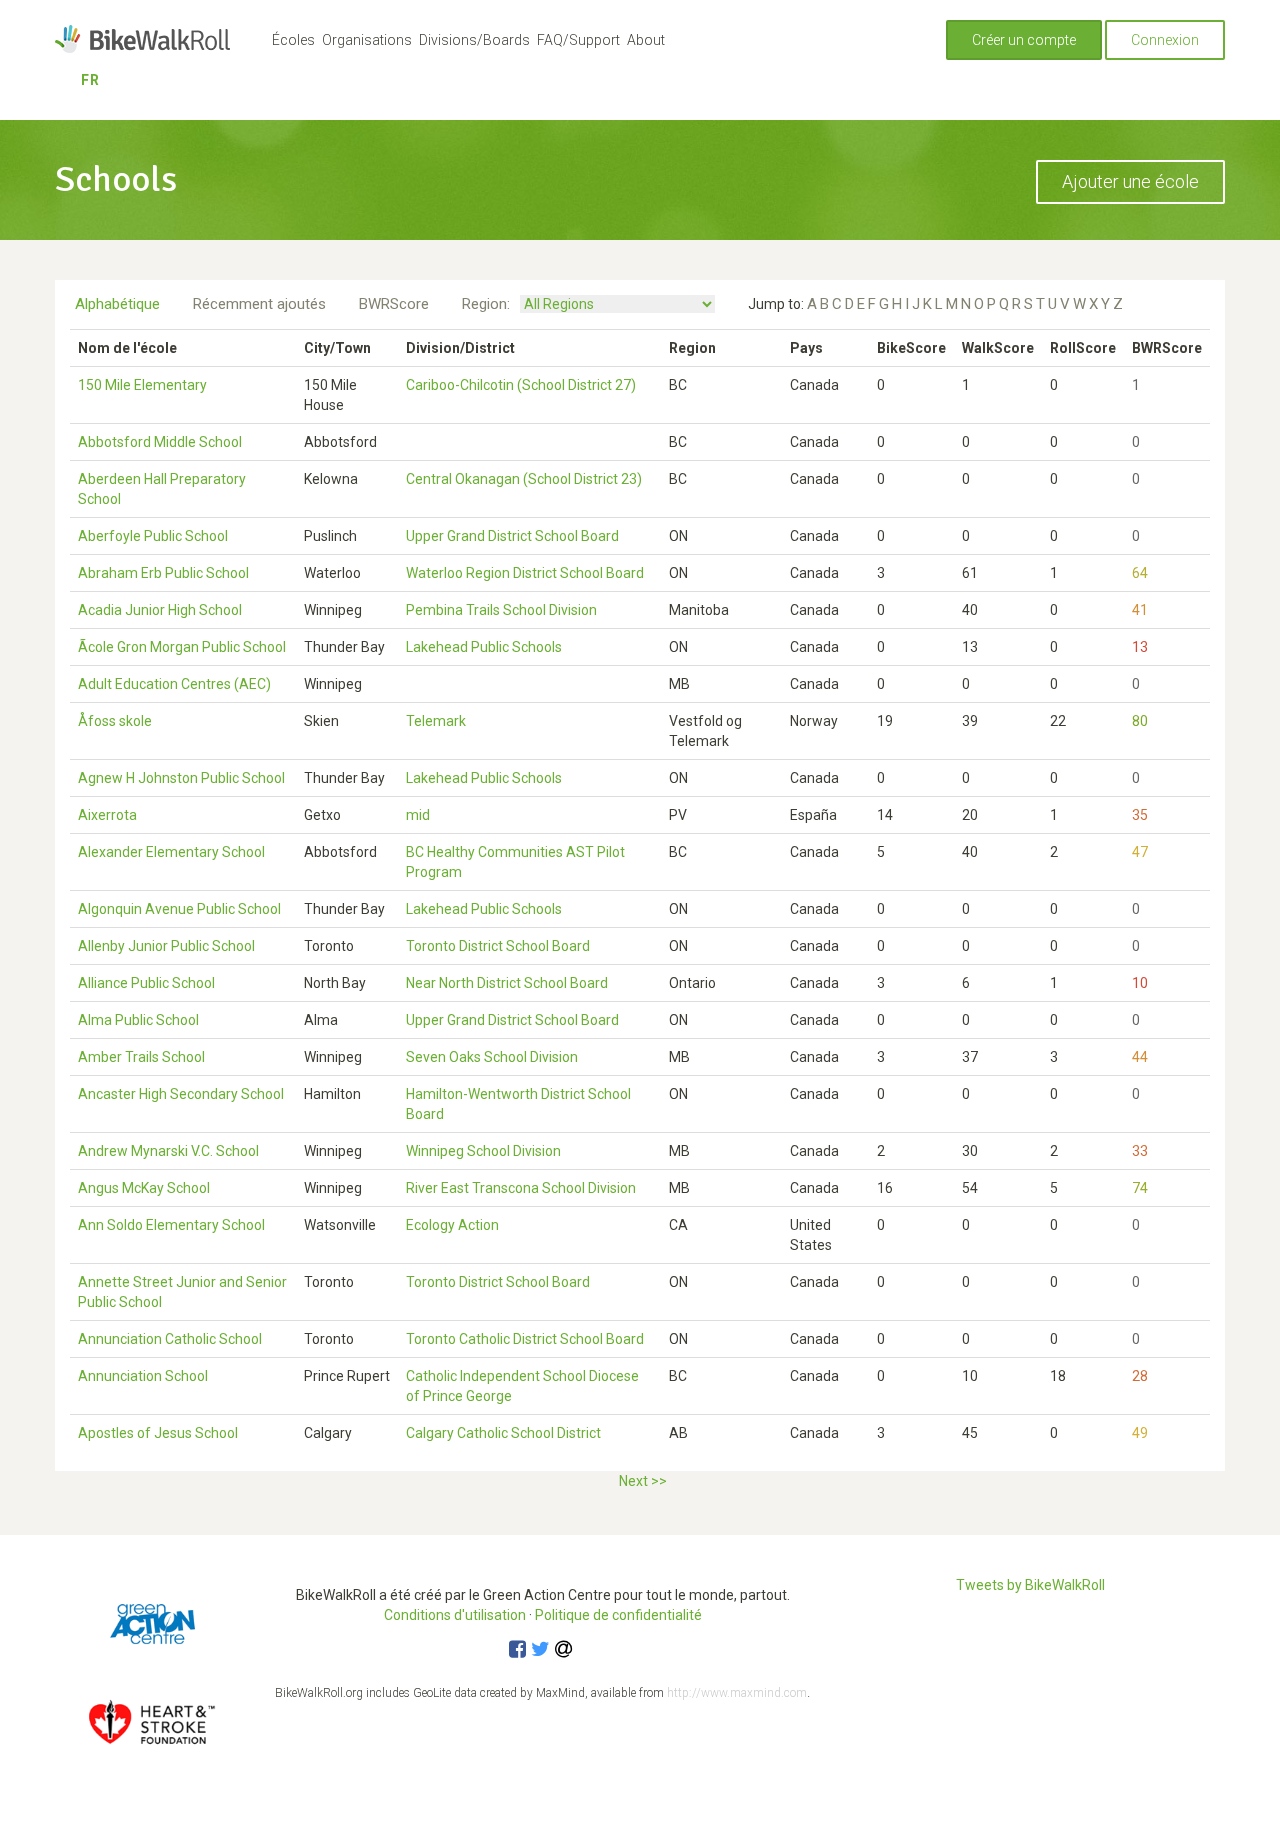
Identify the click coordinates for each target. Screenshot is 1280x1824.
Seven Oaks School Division (492, 1057)
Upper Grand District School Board (512, 536)
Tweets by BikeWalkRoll (1030, 1585)
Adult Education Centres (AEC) (174, 684)
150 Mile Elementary (142, 385)
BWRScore (394, 304)
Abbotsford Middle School (160, 442)
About (646, 40)
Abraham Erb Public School (163, 573)
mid (418, 815)
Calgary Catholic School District (503, 1433)
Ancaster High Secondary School (181, 1094)
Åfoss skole (115, 721)
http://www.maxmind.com (737, 1693)
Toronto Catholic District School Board (525, 1339)
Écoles (293, 40)
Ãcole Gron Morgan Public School (182, 647)
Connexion (1165, 40)
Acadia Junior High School (160, 610)
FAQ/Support (578, 40)
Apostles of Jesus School (158, 1433)
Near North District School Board (507, 983)
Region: (486, 304)
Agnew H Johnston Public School (181, 778)
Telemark (436, 721)
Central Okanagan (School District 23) (524, 479)
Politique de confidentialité (618, 1615)
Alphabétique (117, 304)
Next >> (643, 1481)
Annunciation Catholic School (170, 1339)
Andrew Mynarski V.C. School (168, 1151)
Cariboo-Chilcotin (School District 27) (521, 385)
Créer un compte (1024, 40)
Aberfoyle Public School (153, 536)
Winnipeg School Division (483, 1151)
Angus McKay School (144, 1188)
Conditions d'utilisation (455, 1615)
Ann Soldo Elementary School (171, 1225)
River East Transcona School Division (521, 1188)
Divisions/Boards (474, 40)
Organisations (367, 40)
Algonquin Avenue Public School (179, 909)
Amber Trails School (141, 1057)
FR (90, 80)
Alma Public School (138, 1020)
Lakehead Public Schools (484, 647)
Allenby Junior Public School (166, 946)
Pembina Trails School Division (501, 610)
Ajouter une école (1130, 181)
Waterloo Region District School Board (525, 573)
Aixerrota (107, 815)
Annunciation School (143, 1376)
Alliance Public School (146, 983)
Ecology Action (452, 1225)
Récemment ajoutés (259, 304)
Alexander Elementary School (171, 852)
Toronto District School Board (498, 946)
